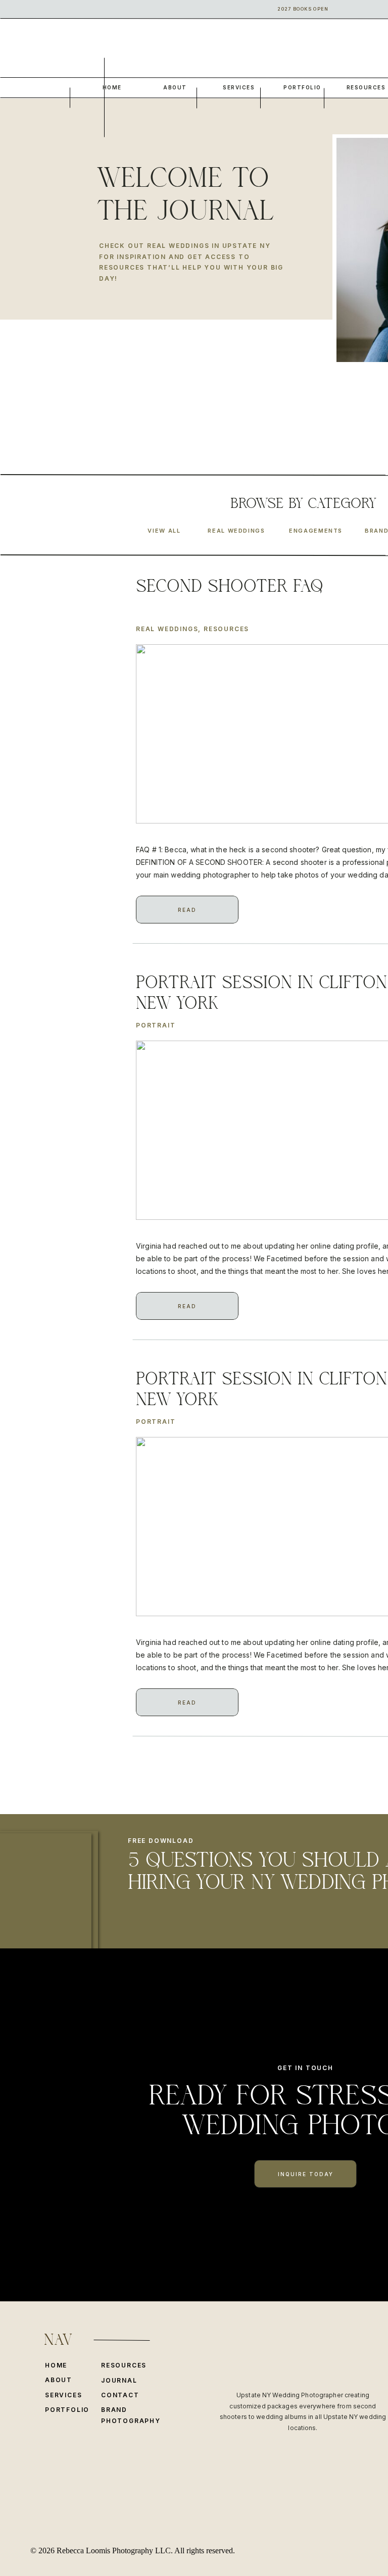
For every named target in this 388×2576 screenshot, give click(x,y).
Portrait (156, 1025)
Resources (226, 629)
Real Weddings (167, 629)
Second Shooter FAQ (230, 586)
